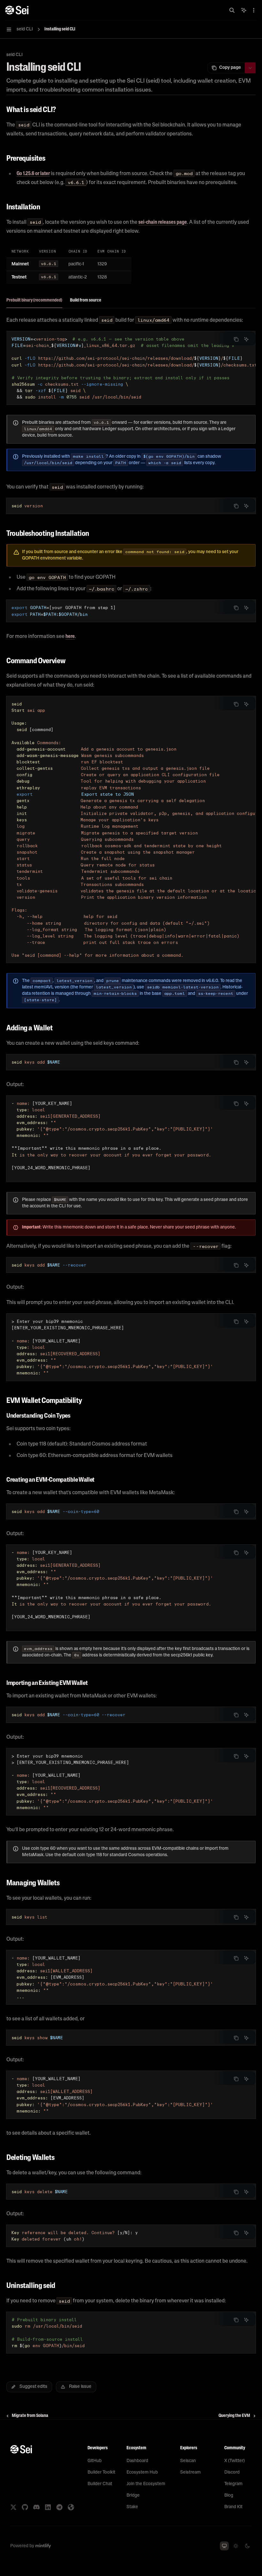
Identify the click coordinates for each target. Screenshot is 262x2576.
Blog (229, 2495)
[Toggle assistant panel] (244, 10)
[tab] (34, 300)
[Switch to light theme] (236, 2546)
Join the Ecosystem (146, 2484)
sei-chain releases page (163, 222)
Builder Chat (100, 2484)
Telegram (233, 2484)
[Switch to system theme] (224, 2546)
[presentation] (131, 368)
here (70, 637)
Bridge (133, 2495)
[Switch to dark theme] (247, 2546)
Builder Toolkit (101, 2472)
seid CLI (15, 55)
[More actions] (254, 10)
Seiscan (188, 2461)
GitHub (95, 2461)
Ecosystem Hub (142, 2472)
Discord (232, 2472)
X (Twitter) (235, 2461)
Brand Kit (233, 2507)
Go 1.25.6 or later (33, 174)
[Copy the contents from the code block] (236, 339)
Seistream (190, 2472)
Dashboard (137, 2461)
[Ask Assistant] (246, 339)
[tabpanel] (131, 396)
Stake (132, 2507)
